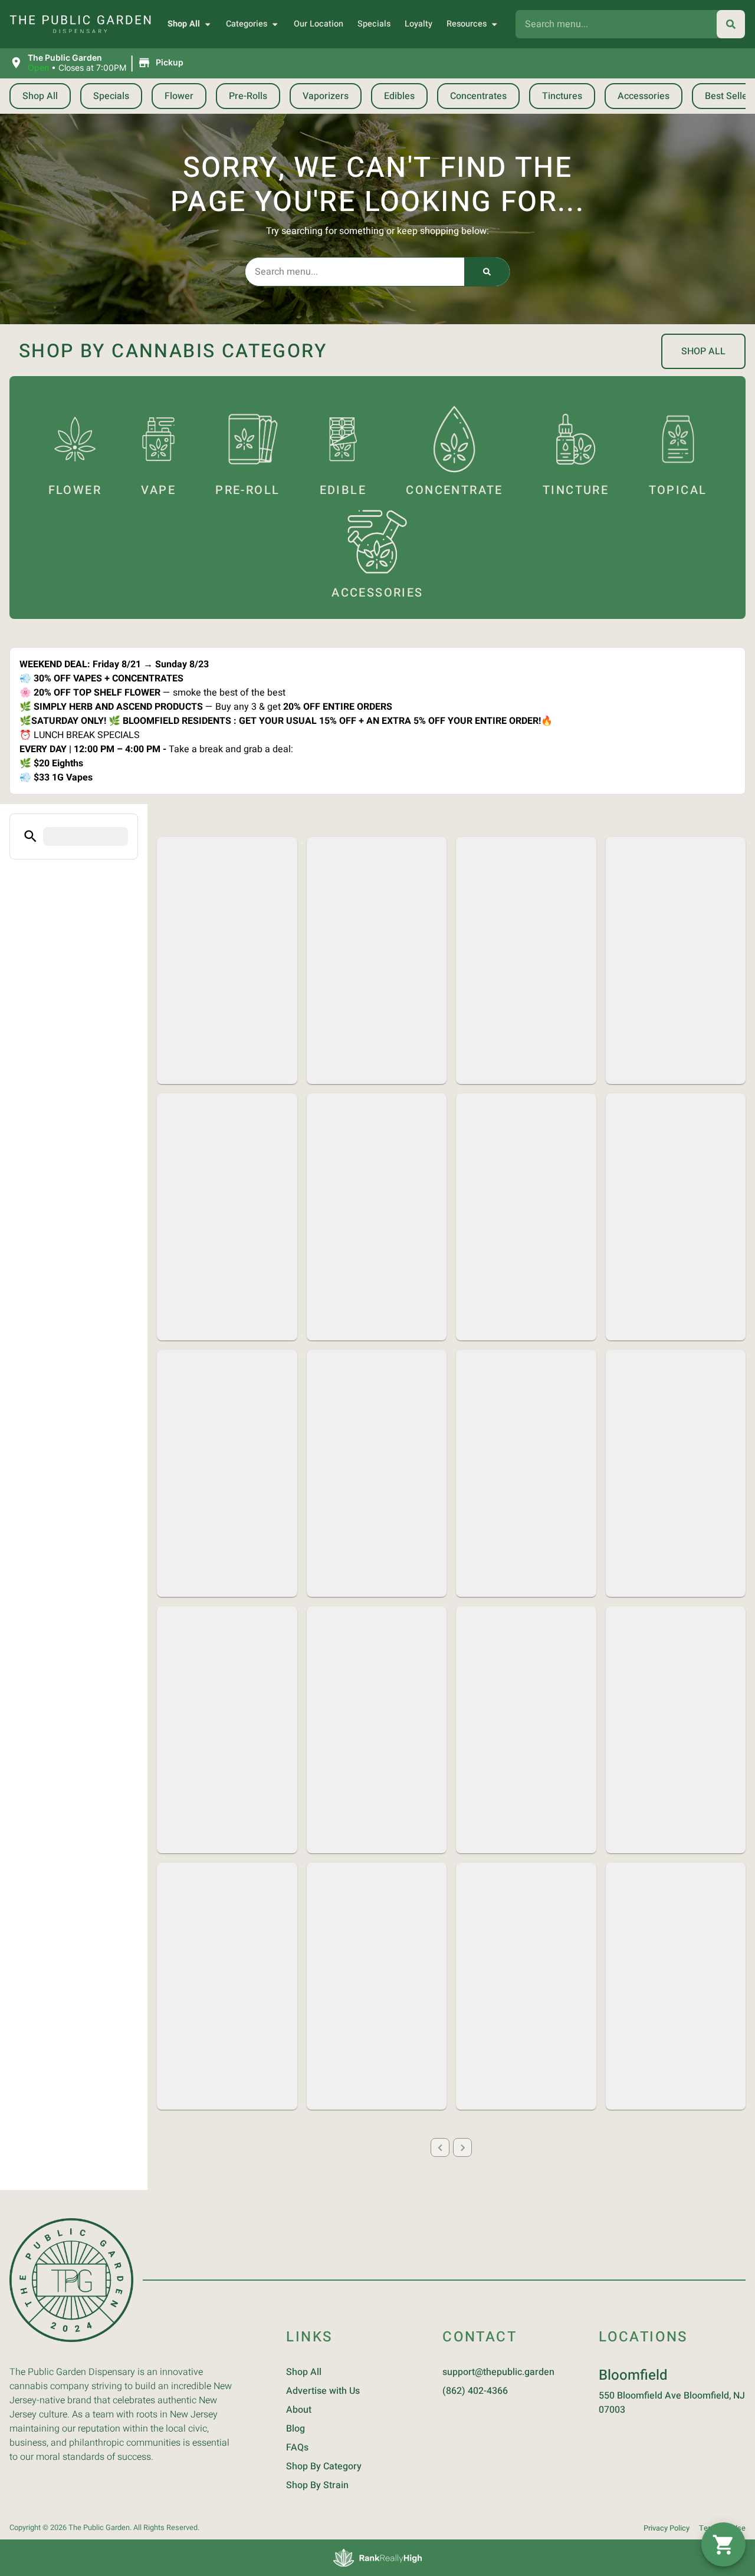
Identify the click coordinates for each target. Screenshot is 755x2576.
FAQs (297, 2447)
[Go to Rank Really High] (377, 2558)
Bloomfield (633, 2375)
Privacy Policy (667, 2528)
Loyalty (418, 24)
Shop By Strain (317, 2485)
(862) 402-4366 (475, 2391)
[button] (98, 63)
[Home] (71, 2280)
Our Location (319, 24)
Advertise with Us (323, 2391)
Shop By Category (324, 2466)
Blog (296, 2429)
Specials (374, 24)
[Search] (731, 24)
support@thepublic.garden (498, 2372)
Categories (247, 24)
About (299, 2410)
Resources (467, 24)
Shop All (184, 24)
